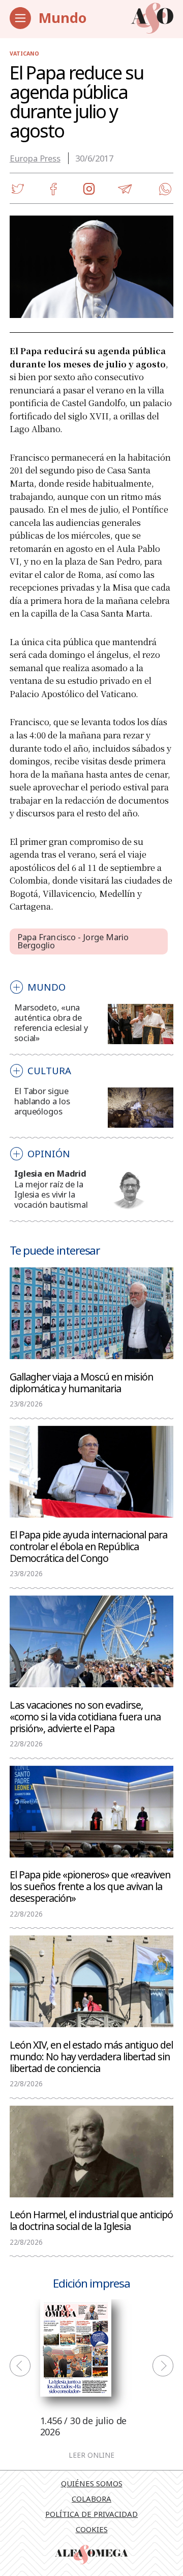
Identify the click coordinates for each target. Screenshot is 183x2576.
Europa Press (35, 158)
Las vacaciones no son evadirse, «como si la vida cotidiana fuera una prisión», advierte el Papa (85, 1716)
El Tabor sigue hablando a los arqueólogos (42, 1101)
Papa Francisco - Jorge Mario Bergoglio (73, 941)
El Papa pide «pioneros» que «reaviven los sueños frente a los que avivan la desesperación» (90, 1886)
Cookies (92, 2529)
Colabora (91, 2499)
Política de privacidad (91, 2514)
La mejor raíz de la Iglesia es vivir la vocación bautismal (51, 1194)
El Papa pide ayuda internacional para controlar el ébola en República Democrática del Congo (88, 1546)
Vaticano (24, 54)
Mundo (63, 18)
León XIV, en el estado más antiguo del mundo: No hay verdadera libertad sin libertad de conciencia (91, 2056)
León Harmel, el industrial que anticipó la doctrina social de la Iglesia (91, 2220)
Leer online (91, 2456)
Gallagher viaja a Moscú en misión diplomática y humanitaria (81, 1382)
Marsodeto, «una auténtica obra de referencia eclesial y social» (51, 1023)
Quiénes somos (92, 2483)
